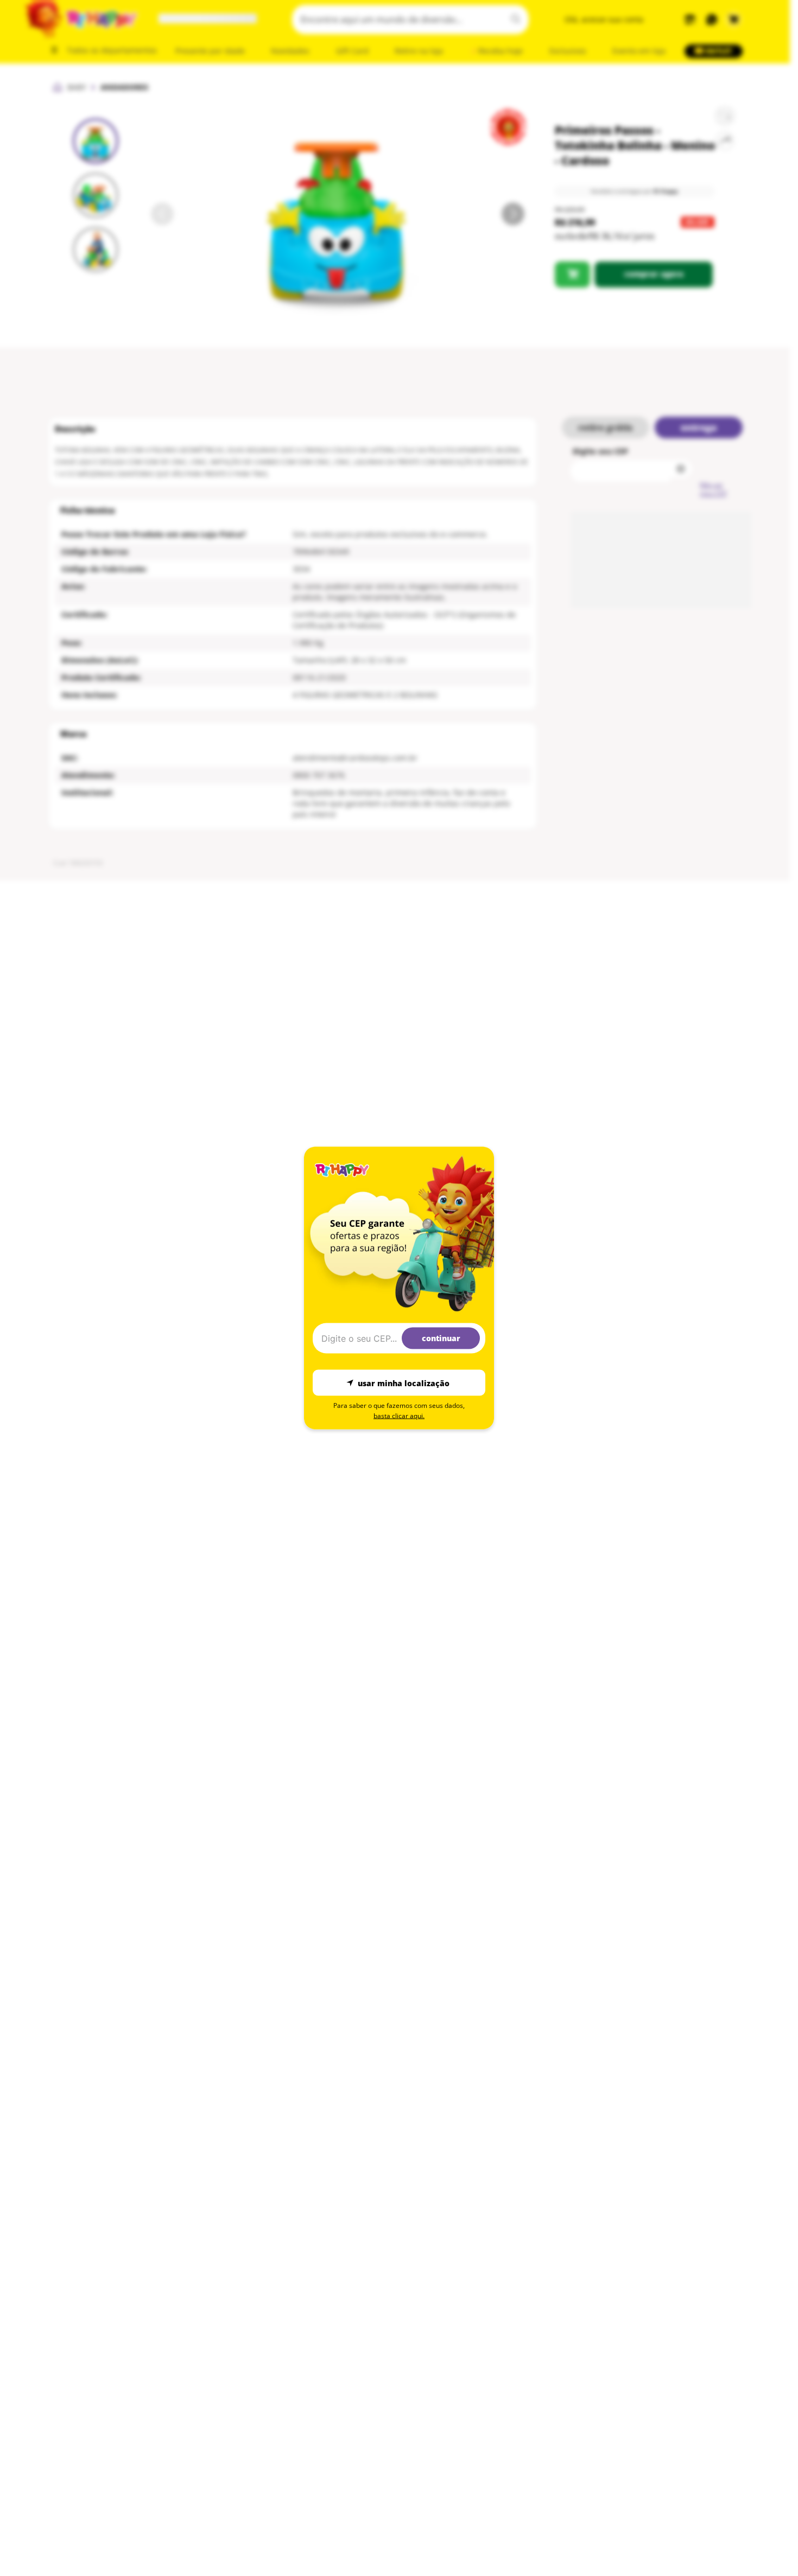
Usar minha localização (404, 1383)
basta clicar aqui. (399, 1416)
